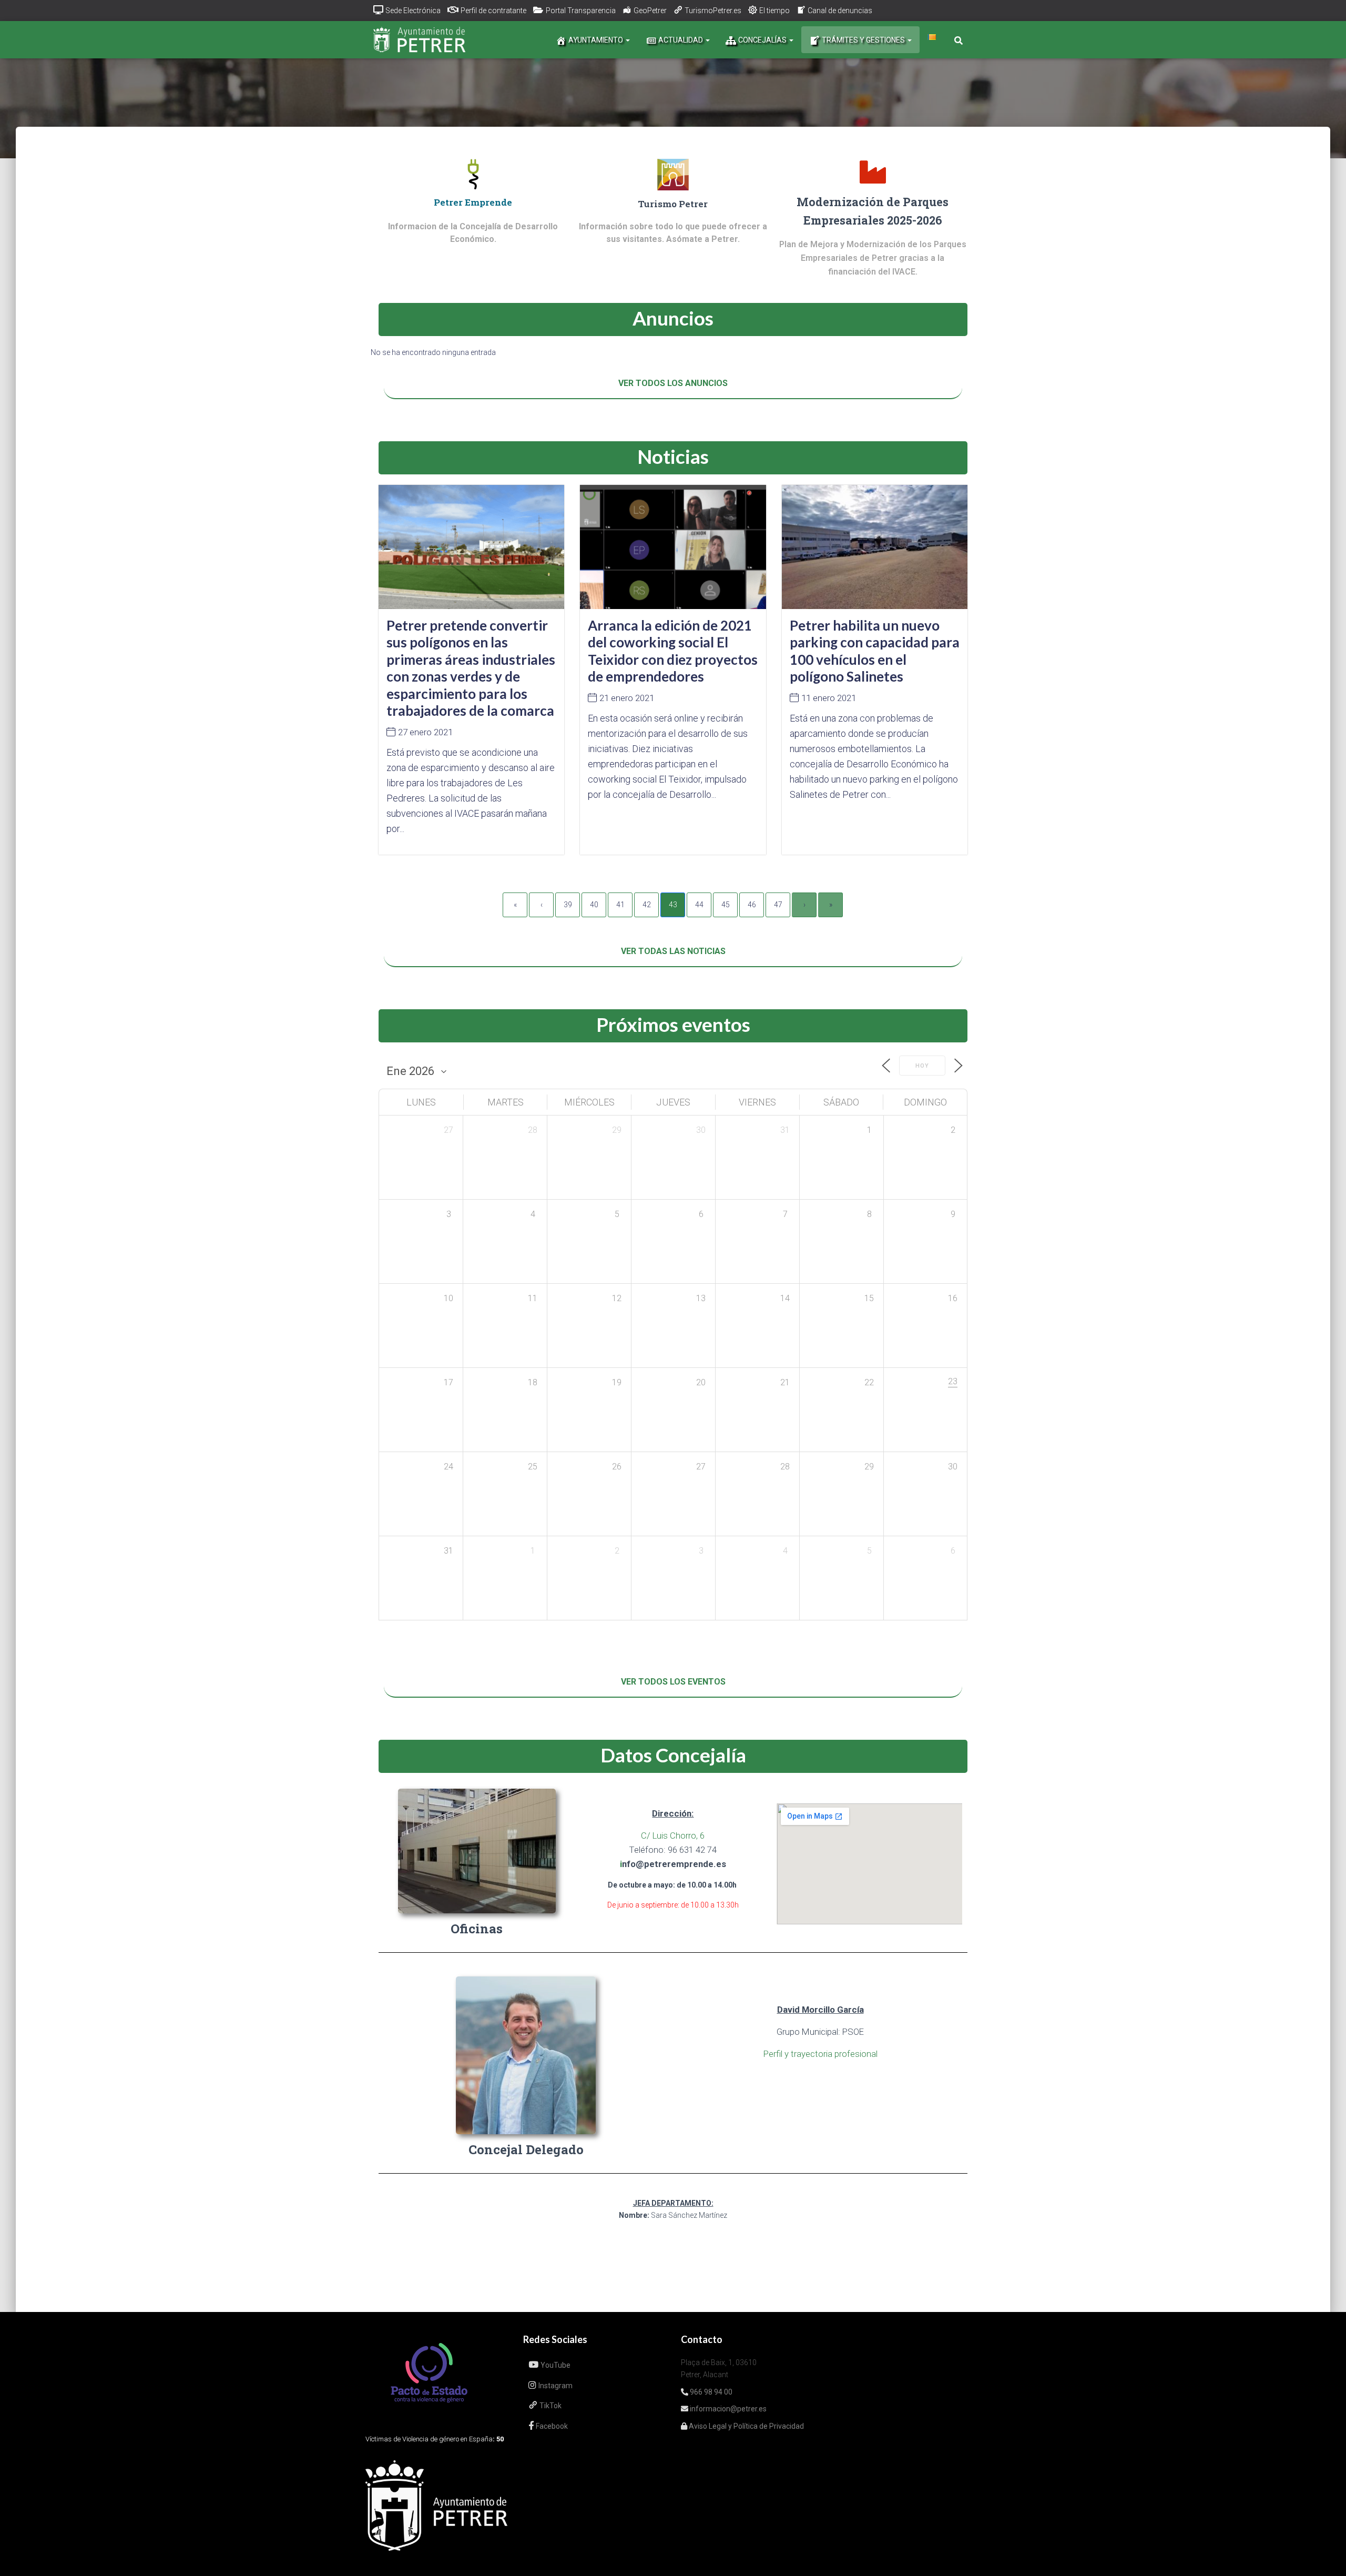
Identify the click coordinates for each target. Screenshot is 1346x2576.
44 (699, 905)
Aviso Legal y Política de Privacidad (746, 2426)
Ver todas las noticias (673, 951)
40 (594, 905)
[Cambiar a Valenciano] (932, 37)
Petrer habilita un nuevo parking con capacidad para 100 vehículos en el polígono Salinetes (875, 651)
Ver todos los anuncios (673, 383)
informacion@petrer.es (727, 2409)
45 (726, 905)
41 (620, 905)
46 (752, 905)
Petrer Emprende (473, 202)
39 (568, 905)
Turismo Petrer (673, 204)
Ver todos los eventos (673, 1682)
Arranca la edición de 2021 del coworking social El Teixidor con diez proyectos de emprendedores (673, 651)
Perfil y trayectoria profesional (820, 2054)
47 (778, 905)
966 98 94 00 (710, 2392)
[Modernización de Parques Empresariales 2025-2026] (873, 172)
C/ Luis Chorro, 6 (673, 1835)
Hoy (922, 1066)
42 (647, 905)
